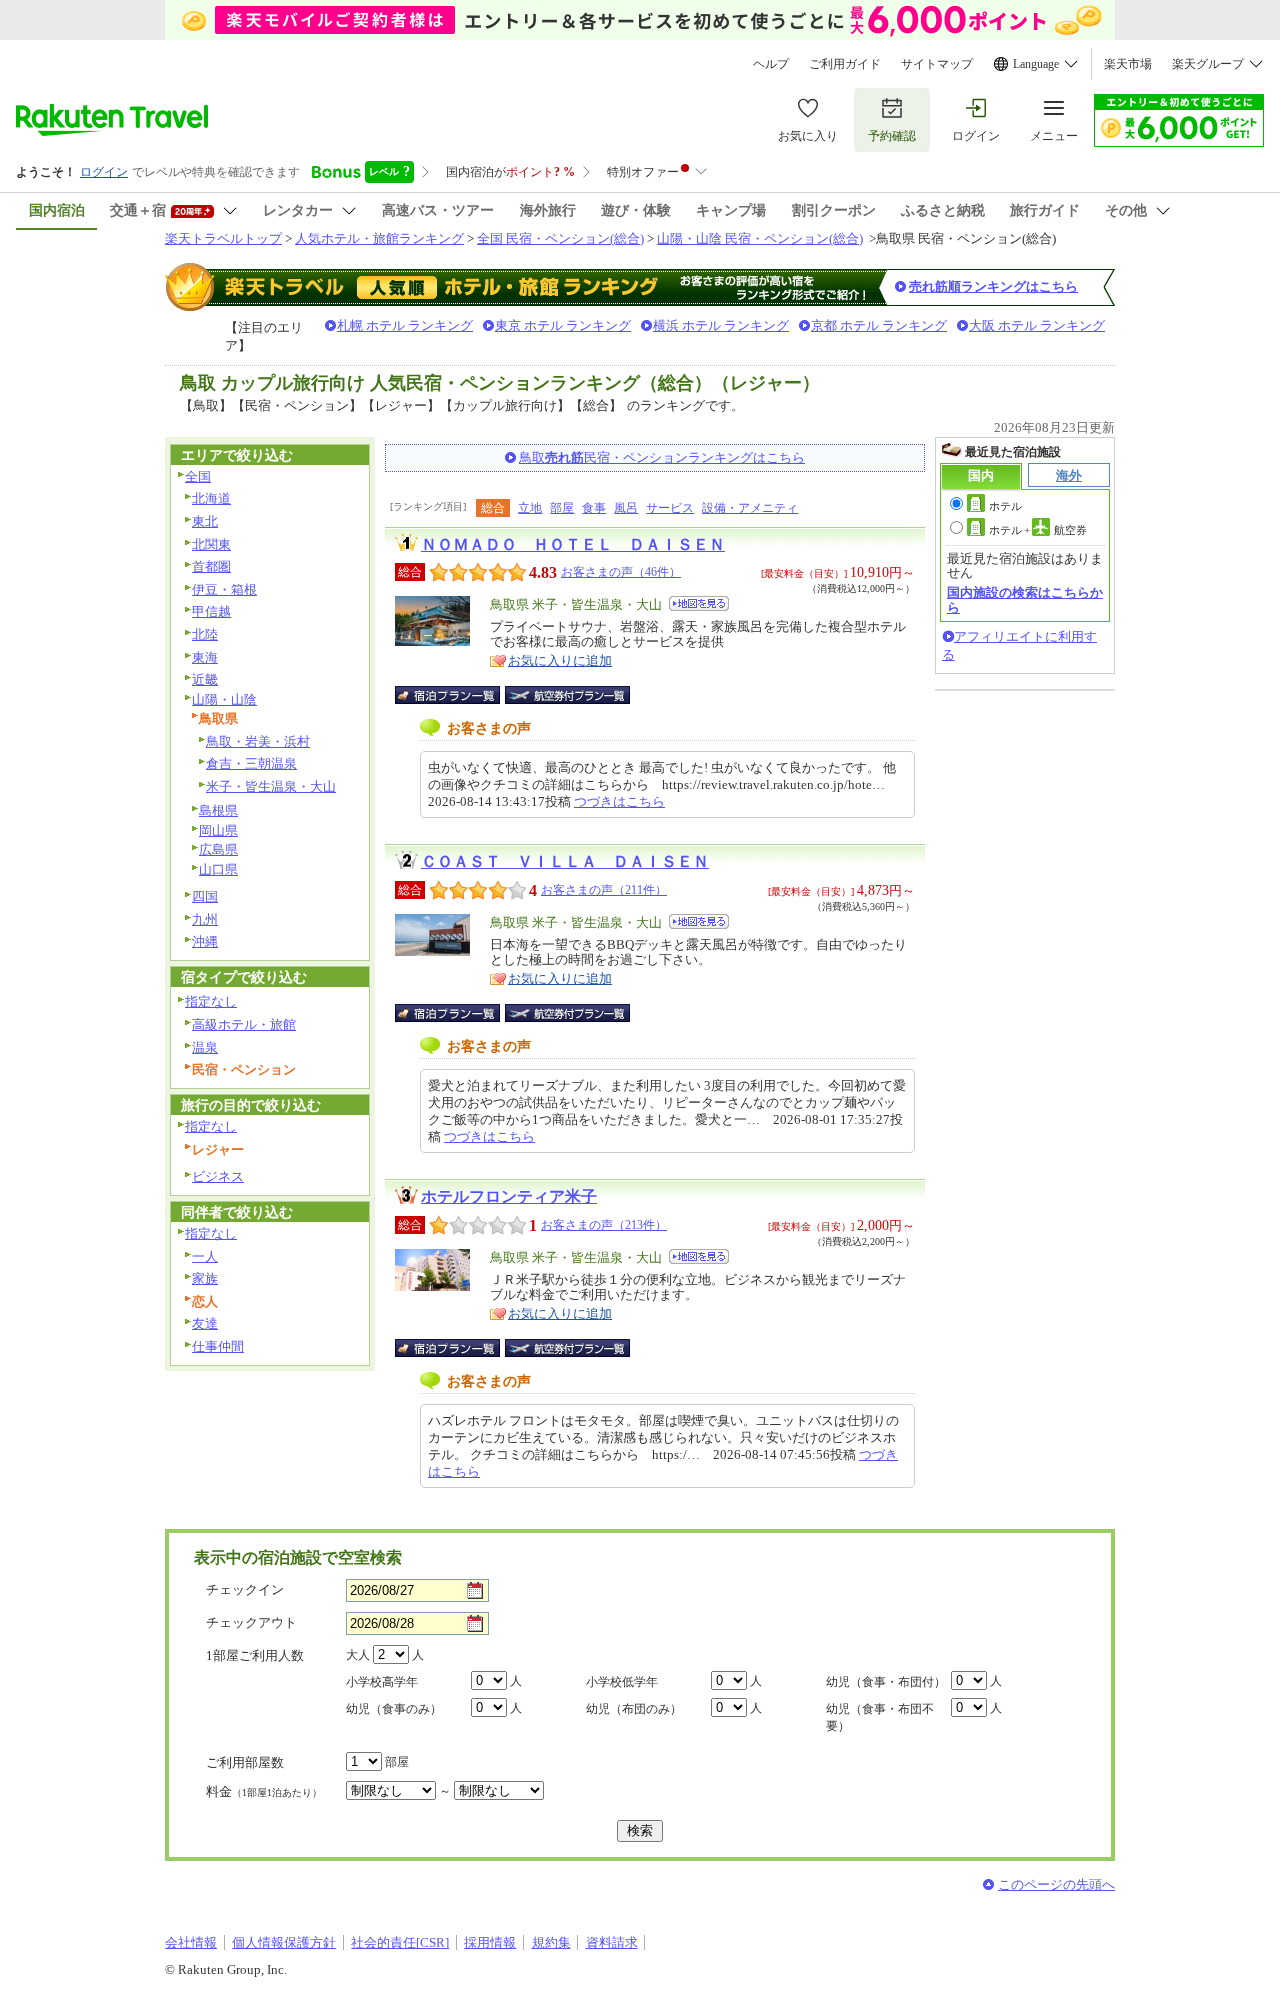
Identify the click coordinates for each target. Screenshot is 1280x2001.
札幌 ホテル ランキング (405, 325)
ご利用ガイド (845, 64)
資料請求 (612, 1942)
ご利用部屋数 (245, 1762)
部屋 (562, 508)
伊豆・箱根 (224, 589)
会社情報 (191, 1942)
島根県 (218, 810)
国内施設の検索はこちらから (1025, 599)
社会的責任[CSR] (400, 1942)
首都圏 (211, 566)
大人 (358, 1655)
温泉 (205, 1047)
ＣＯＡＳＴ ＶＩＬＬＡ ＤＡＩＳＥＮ (565, 861)
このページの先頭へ (1056, 1884)
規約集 (551, 1942)
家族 (205, 1278)
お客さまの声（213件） (604, 1225)
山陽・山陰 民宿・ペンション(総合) (760, 238)
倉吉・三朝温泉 (251, 763)
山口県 (218, 869)
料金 (264, 1791)
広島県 (218, 849)
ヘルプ (771, 64)
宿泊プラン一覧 (457, 695)
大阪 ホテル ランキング (1037, 325)
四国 (205, 896)
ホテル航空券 (1038, 530)
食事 (594, 508)
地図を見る (699, 603)
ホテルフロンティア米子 (509, 1196)
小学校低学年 (622, 1682)
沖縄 (205, 941)
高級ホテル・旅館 (244, 1024)
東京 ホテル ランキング (563, 325)
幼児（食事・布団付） (886, 1682)
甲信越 (211, 611)
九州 (205, 919)
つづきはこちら (619, 801)
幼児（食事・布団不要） (880, 1717)
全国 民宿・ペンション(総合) (560, 238)
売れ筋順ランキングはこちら (993, 286)
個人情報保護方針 (284, 1942)
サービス (670, 508)
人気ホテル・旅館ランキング (379, 238)
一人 (205, 1256)
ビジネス (218, 1176)
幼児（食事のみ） (394, 1709)
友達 (205, 1323)
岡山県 (218, 830)
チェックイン (245, 1589)
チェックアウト (251, 1622)
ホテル (1005, 506)
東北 (205, 521)
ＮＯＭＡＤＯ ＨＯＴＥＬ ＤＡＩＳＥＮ (573, 544)
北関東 (211, 544)
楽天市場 (1128, 64)
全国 (198, 476)
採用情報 (490, 1942)
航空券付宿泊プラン (567, 695)
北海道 (211, 498)
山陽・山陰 (224, 699)
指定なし (211, 1001)
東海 (205, 657)
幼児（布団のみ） (634, 1709)
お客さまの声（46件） (621, 572)
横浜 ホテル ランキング (721, 325)
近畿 (205, 679)
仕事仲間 (218, 1346)
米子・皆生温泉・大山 (271, 786)
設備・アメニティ (750, 508)
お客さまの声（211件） (604, 890)
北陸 (205, 634)
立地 (530, 508)
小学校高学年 (382, 1682)
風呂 (626, 508)
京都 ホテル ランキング (879, 325)
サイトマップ (937, 64)
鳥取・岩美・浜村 (258, 741)
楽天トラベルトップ (223, 238)
